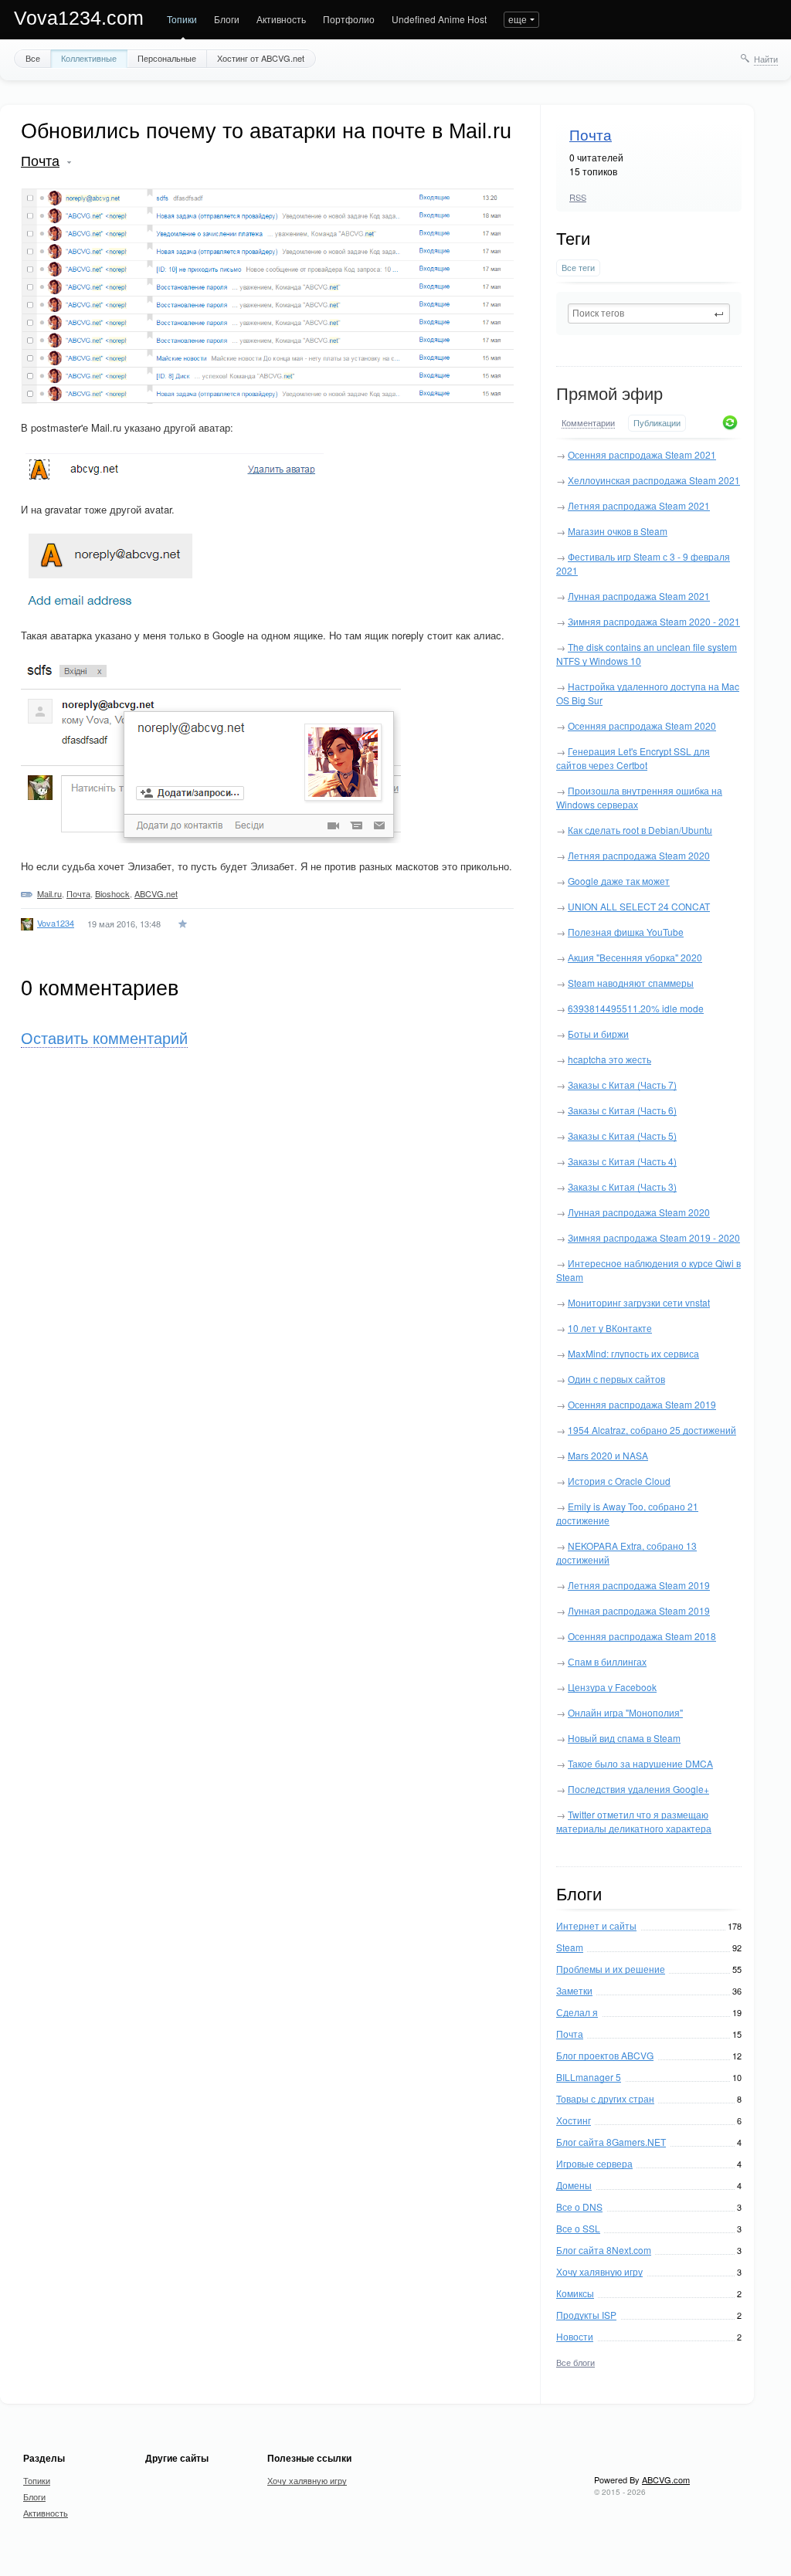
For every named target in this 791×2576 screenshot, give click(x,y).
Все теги (578, 268)
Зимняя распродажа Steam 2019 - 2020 (654, 1237)
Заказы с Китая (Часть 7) (622, 1085)
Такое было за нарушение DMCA (640, 1763)
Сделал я (577, 2012)
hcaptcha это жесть (609, 1059)
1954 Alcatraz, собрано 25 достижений (652, 1430)
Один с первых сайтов (616, 1379)
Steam (570, 1947)
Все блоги (575, 2362)
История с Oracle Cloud (619, 1481)
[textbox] (649, 314)
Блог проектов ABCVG (605, 2055)
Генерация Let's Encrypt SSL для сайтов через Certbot (633, 758)
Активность (281, 19)
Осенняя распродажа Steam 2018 (642, 1636)
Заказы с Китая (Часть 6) (622, 1110)
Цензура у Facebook (612, 1687)
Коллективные (89, 58)
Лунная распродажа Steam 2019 (639, 1610)
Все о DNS (579, 2207)
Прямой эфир (609, 394)
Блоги (227, 19)
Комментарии (588, 423)
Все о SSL (578, 2228)
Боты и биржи (598, 1034)
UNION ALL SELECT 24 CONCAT (639, 906)
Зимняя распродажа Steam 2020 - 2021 (654, 621)
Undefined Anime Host (439, 19)
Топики (182, 19)
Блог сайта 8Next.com (604, 2250)
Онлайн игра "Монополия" (625, 1712)
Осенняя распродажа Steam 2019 (642, 1404)
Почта (591, 136)
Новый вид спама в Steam (624, 1738)
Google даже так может (619, 881)
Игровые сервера (594, 2163)
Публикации (657, 423)
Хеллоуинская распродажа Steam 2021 (654, 480)
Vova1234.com (79, 18)
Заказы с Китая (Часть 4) (622, 1161)
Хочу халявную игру (599, 2271)
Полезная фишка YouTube (626, 932)
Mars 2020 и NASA (608, 1455)
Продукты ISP (586, 2315)
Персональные (167, 58)
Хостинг (574, 2120)
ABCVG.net (156, 893)
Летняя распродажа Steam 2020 (639, 855)
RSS (578, 197)
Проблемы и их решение (611, 1969)
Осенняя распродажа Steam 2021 (642, 454)
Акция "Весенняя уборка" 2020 (635, 957)
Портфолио (349, 19)
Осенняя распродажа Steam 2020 (642, 725)
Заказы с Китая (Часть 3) (622, 1186)
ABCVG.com (666, 2479)
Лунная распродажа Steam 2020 (639, 1212)
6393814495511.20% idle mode (636, 1008)
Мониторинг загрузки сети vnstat (639, 1302)
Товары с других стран (605, 2098)
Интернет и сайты (596, 1925)
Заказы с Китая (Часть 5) (622, 1135)
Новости (575, 2336)
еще (518, 19)
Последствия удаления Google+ (638, 1789)
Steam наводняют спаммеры (631, 983)
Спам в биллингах (607, 1661)
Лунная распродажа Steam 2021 (639, 596)
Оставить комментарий (104, 1039)
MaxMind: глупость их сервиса (633, 1353)
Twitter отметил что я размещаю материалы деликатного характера (634, 1821)
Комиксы (575, 2293)
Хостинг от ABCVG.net (261, 58)
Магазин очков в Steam (618, 531)
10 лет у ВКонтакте (610, 1328)
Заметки (574, 1990)
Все (33, 58)
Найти (766, 59)
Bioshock (112, 893)
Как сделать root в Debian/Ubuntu (640, 830)
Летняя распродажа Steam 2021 (639, 505)
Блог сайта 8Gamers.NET (611, 2142)
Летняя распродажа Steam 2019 (639, 1585)
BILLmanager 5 (589, 2077)
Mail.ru (49, 893)
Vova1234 (56, 923)
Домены (574, 2185)
